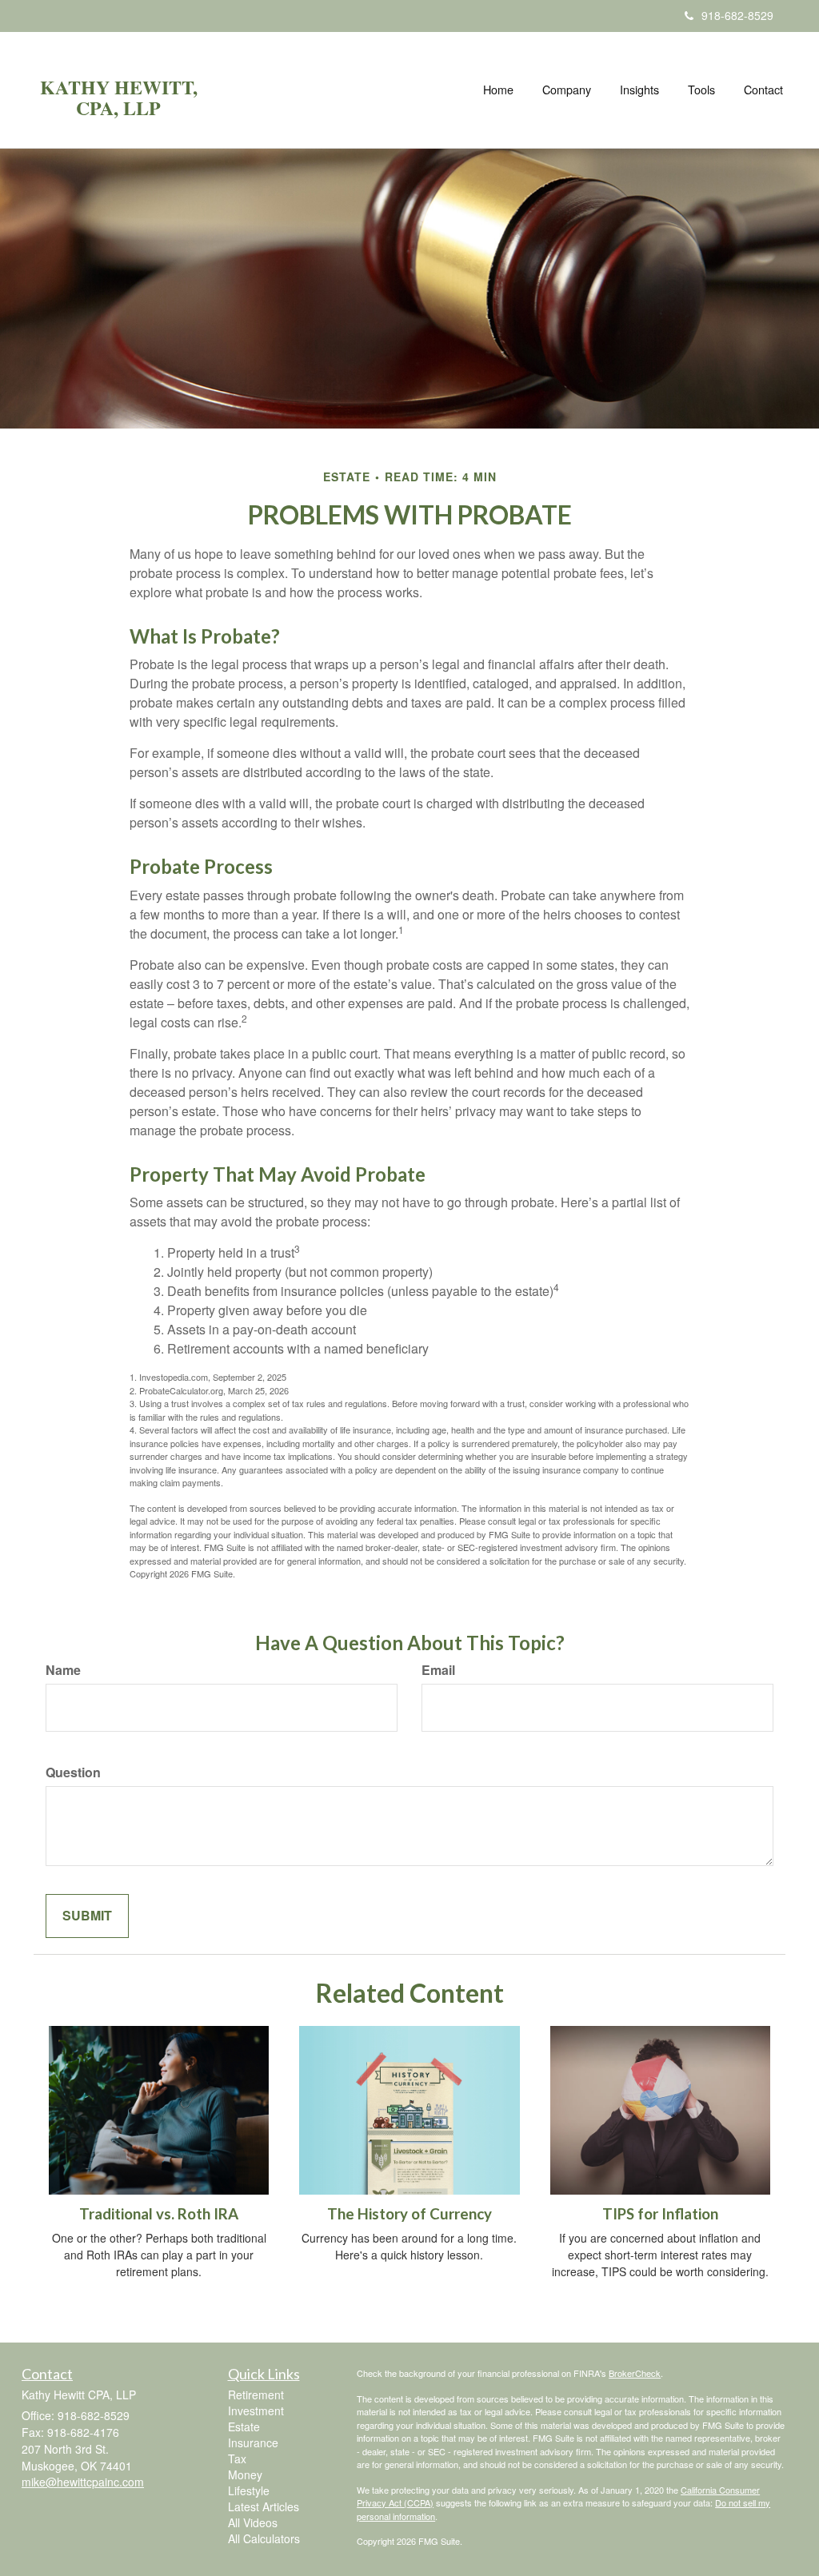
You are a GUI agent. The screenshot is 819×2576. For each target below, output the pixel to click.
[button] (567, 90)
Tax (237, 2458)
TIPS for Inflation (660, 2214)
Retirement (256, 2395)
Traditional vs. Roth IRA (159, 2214)
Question (73, 1772)
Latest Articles (264, 2506)
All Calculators (264, 2538)
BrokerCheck (635, 2373)
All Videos (253, 2522)
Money (245, 2474)
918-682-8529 (737, 15)
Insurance (253, 2442)
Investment (256, 2411)
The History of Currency (409, 2214)
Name (63, 1670)
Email (438, 1670)
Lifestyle (249, 2490)
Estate (244, 2426)
